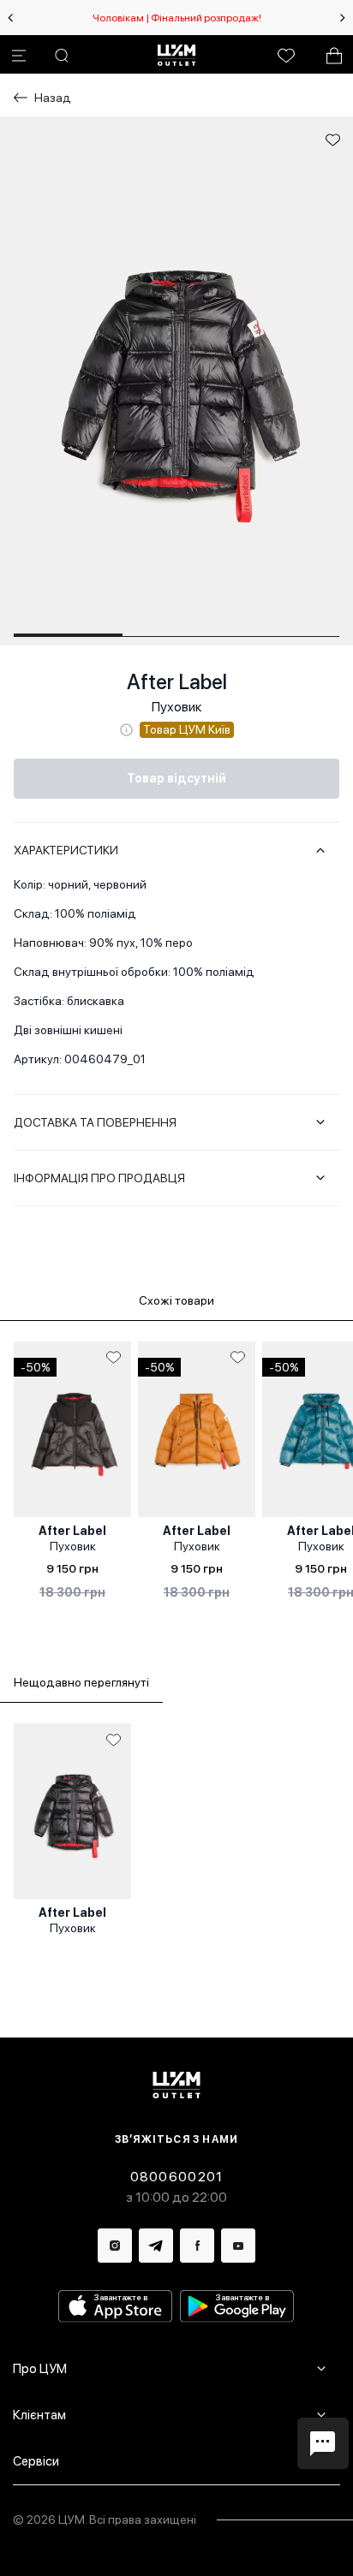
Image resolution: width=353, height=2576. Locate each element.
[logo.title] (177, 2085)
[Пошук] (62, 56)
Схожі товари (176, 1300)
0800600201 (177, 2177)
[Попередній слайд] (10, 18)
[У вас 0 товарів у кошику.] (334, 56)
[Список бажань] (286, 56)
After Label (177, 682)
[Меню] (19, 56)
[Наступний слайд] (343, 18)
